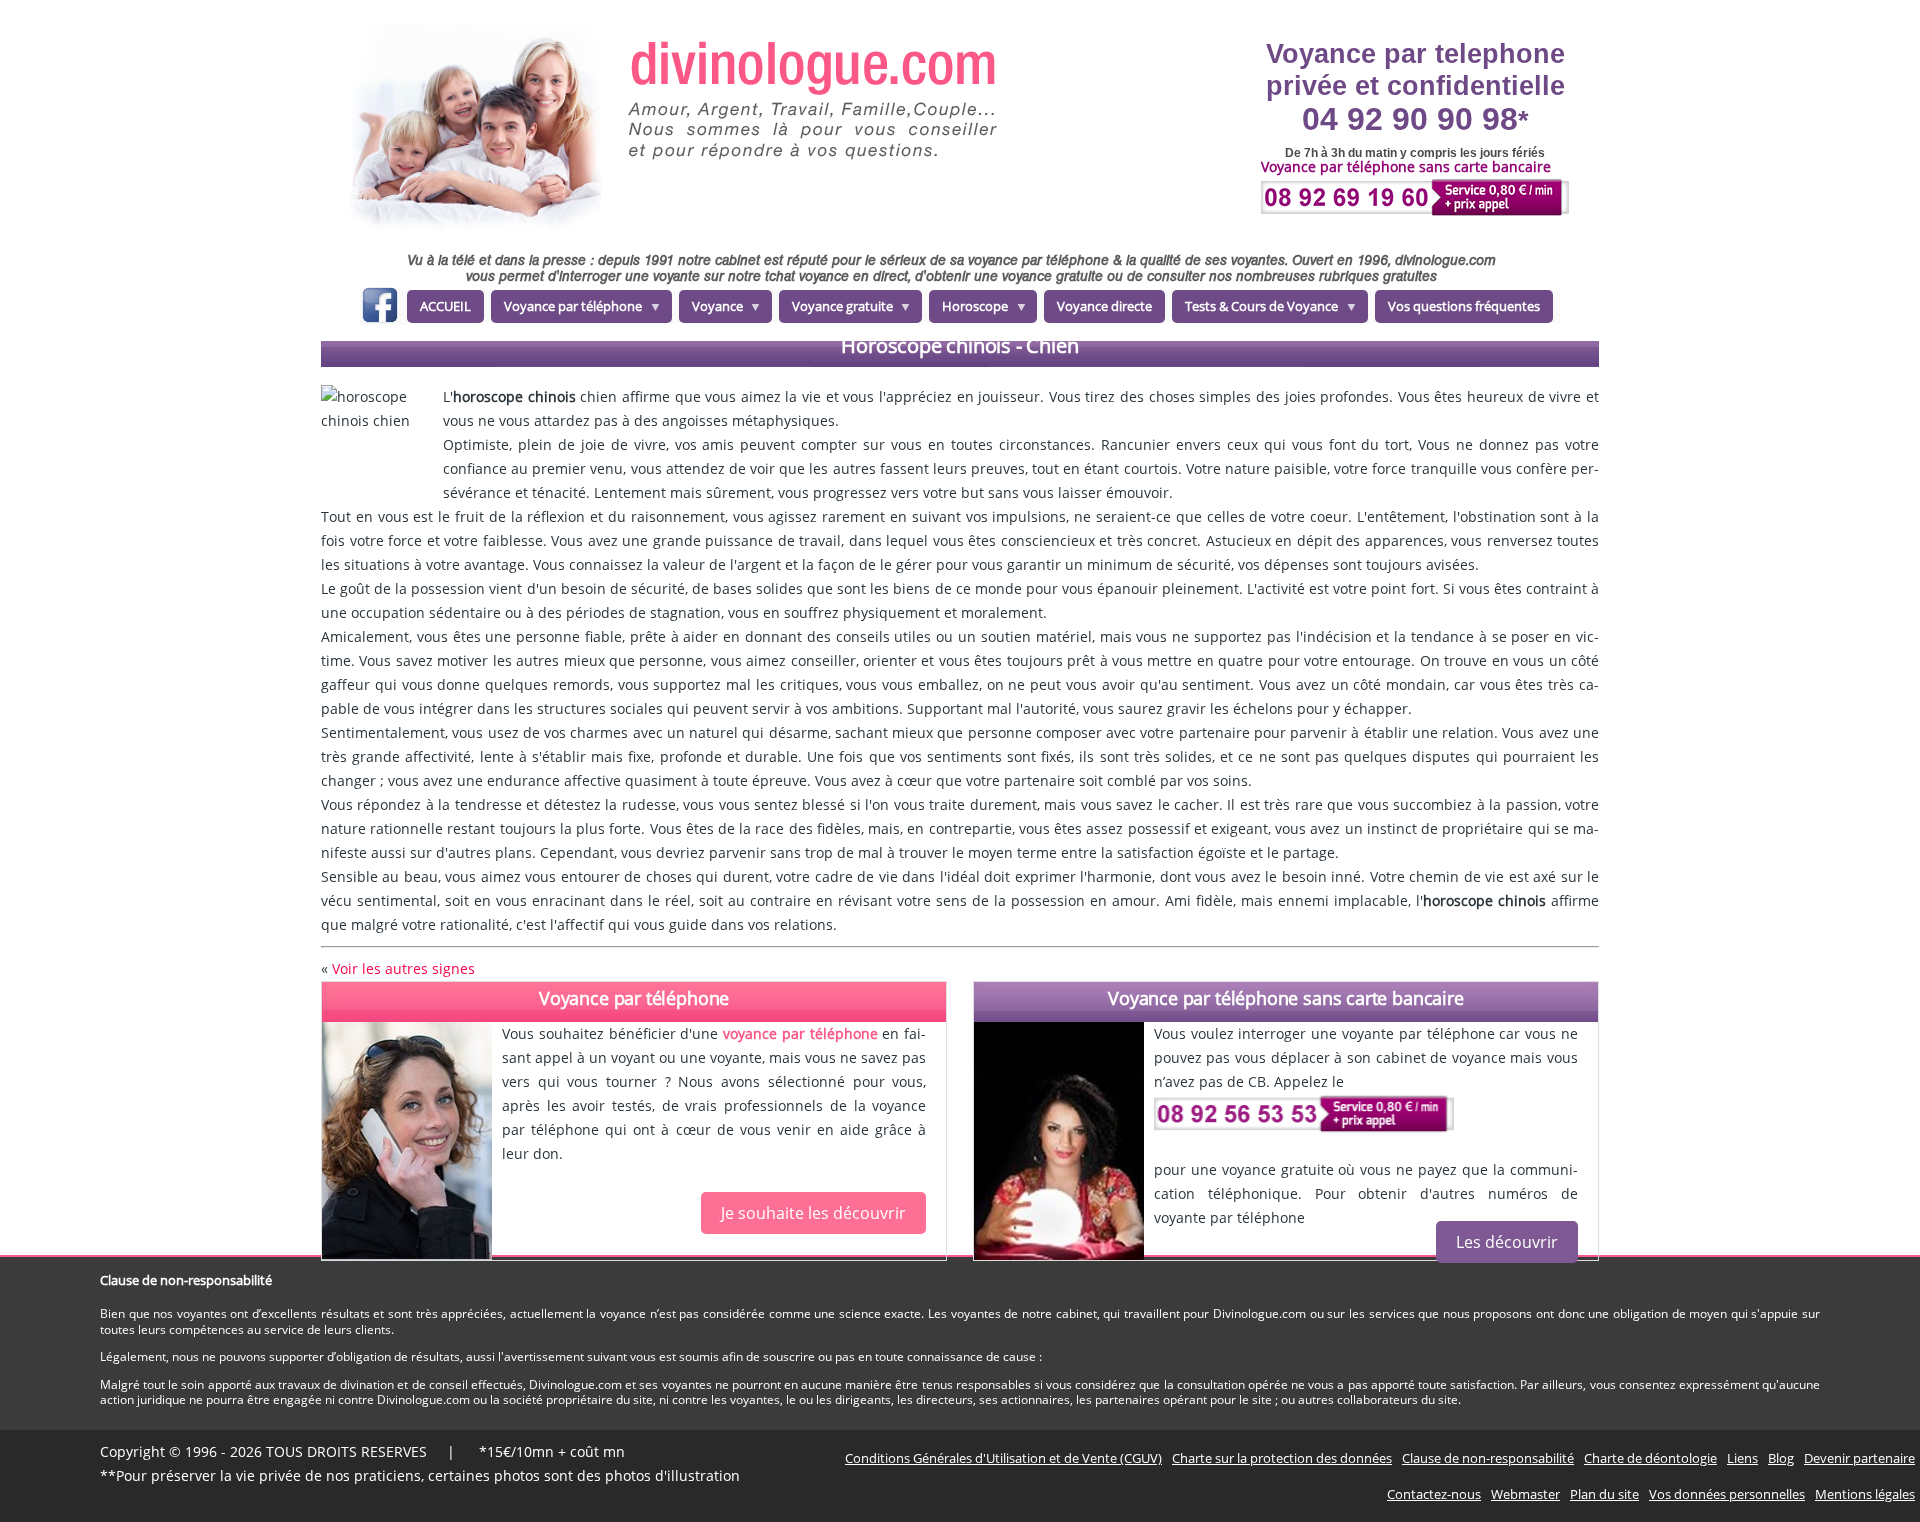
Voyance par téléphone (566, 310)
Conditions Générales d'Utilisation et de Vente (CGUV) (1003, 1458)
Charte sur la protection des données (1282, 1458)
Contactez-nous (1434, 1494)
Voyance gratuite (836, 310)
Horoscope (968, 310)
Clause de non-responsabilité (1488, 1458)
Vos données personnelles (1727, 1494)
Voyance (711, 310)
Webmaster (1525, 1494)
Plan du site (1604, 1494)
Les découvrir (1507, 1242)
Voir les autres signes (403, 968)
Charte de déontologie (1650, 1458)
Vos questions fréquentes (1464, 306)
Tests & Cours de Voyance (1255, 310)
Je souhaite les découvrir (813, 1213)
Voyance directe (1104, 306)
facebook (379, 308)
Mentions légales (1865, 1494)
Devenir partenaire (1859, 1458)
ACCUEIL (445, 306)
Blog (1781, 1458)
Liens (1742, 1458)
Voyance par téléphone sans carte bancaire (1286, 998)
